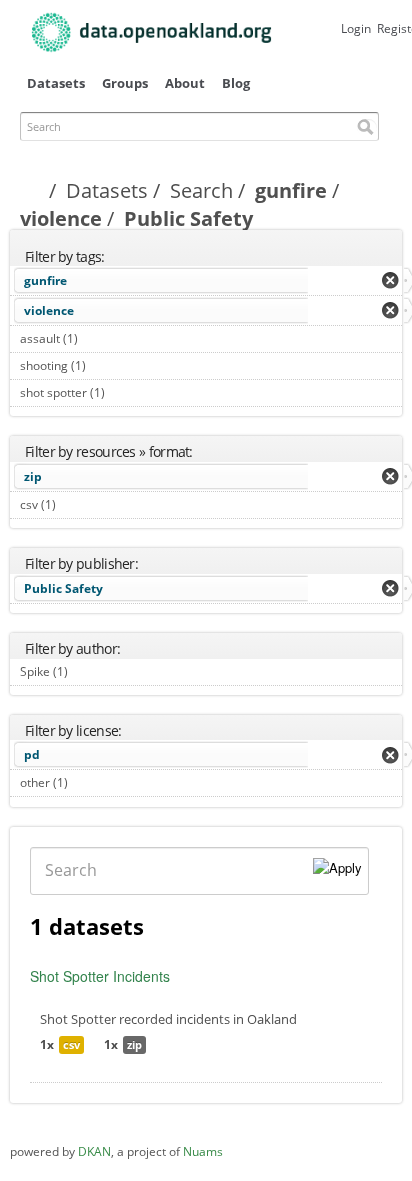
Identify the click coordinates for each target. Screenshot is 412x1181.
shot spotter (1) (127, 392)
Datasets (56, 83)
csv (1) (78, 504)
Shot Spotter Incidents (100, 976)
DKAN (94, 1151)
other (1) (90, 782)
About (185, 83)
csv (71, 1044)
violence (61, 218)
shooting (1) (108, 365)
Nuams (203, 1151)
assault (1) (100, 338)
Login (356, 28)
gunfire (291, 190)
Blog (236, 83)
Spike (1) (90, 671)
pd (32, 754)
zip (33, 476)
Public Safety (63, 588)
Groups (125, 83)
